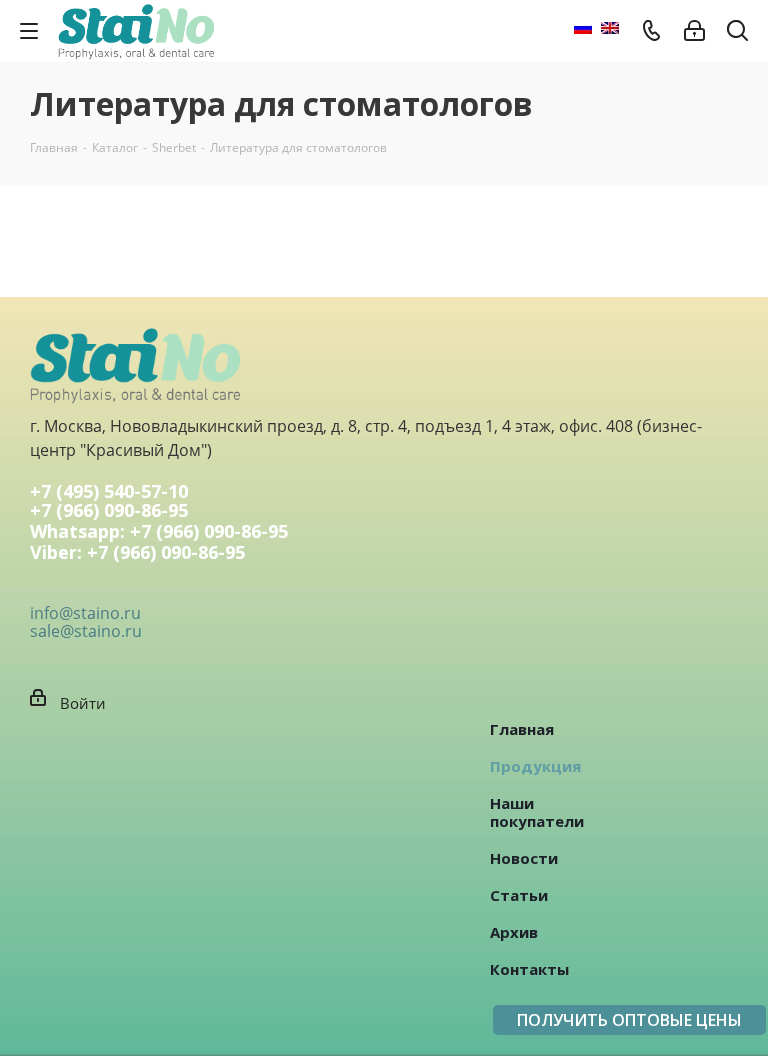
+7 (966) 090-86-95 (109, 511)
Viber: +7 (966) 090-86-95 (137, 553)
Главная (522, 729)
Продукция (535, 766)
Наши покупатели (537, 812)
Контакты (529, 969)
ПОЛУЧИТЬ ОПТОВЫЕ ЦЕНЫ (629, 1020)
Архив (514, 932)
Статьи (519, 895)
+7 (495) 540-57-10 (109, 491)
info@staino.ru (85, 613)
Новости (524, 858)
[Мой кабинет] (694, 31)
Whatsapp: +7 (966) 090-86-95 (159, 532)
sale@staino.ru (86, 631)
